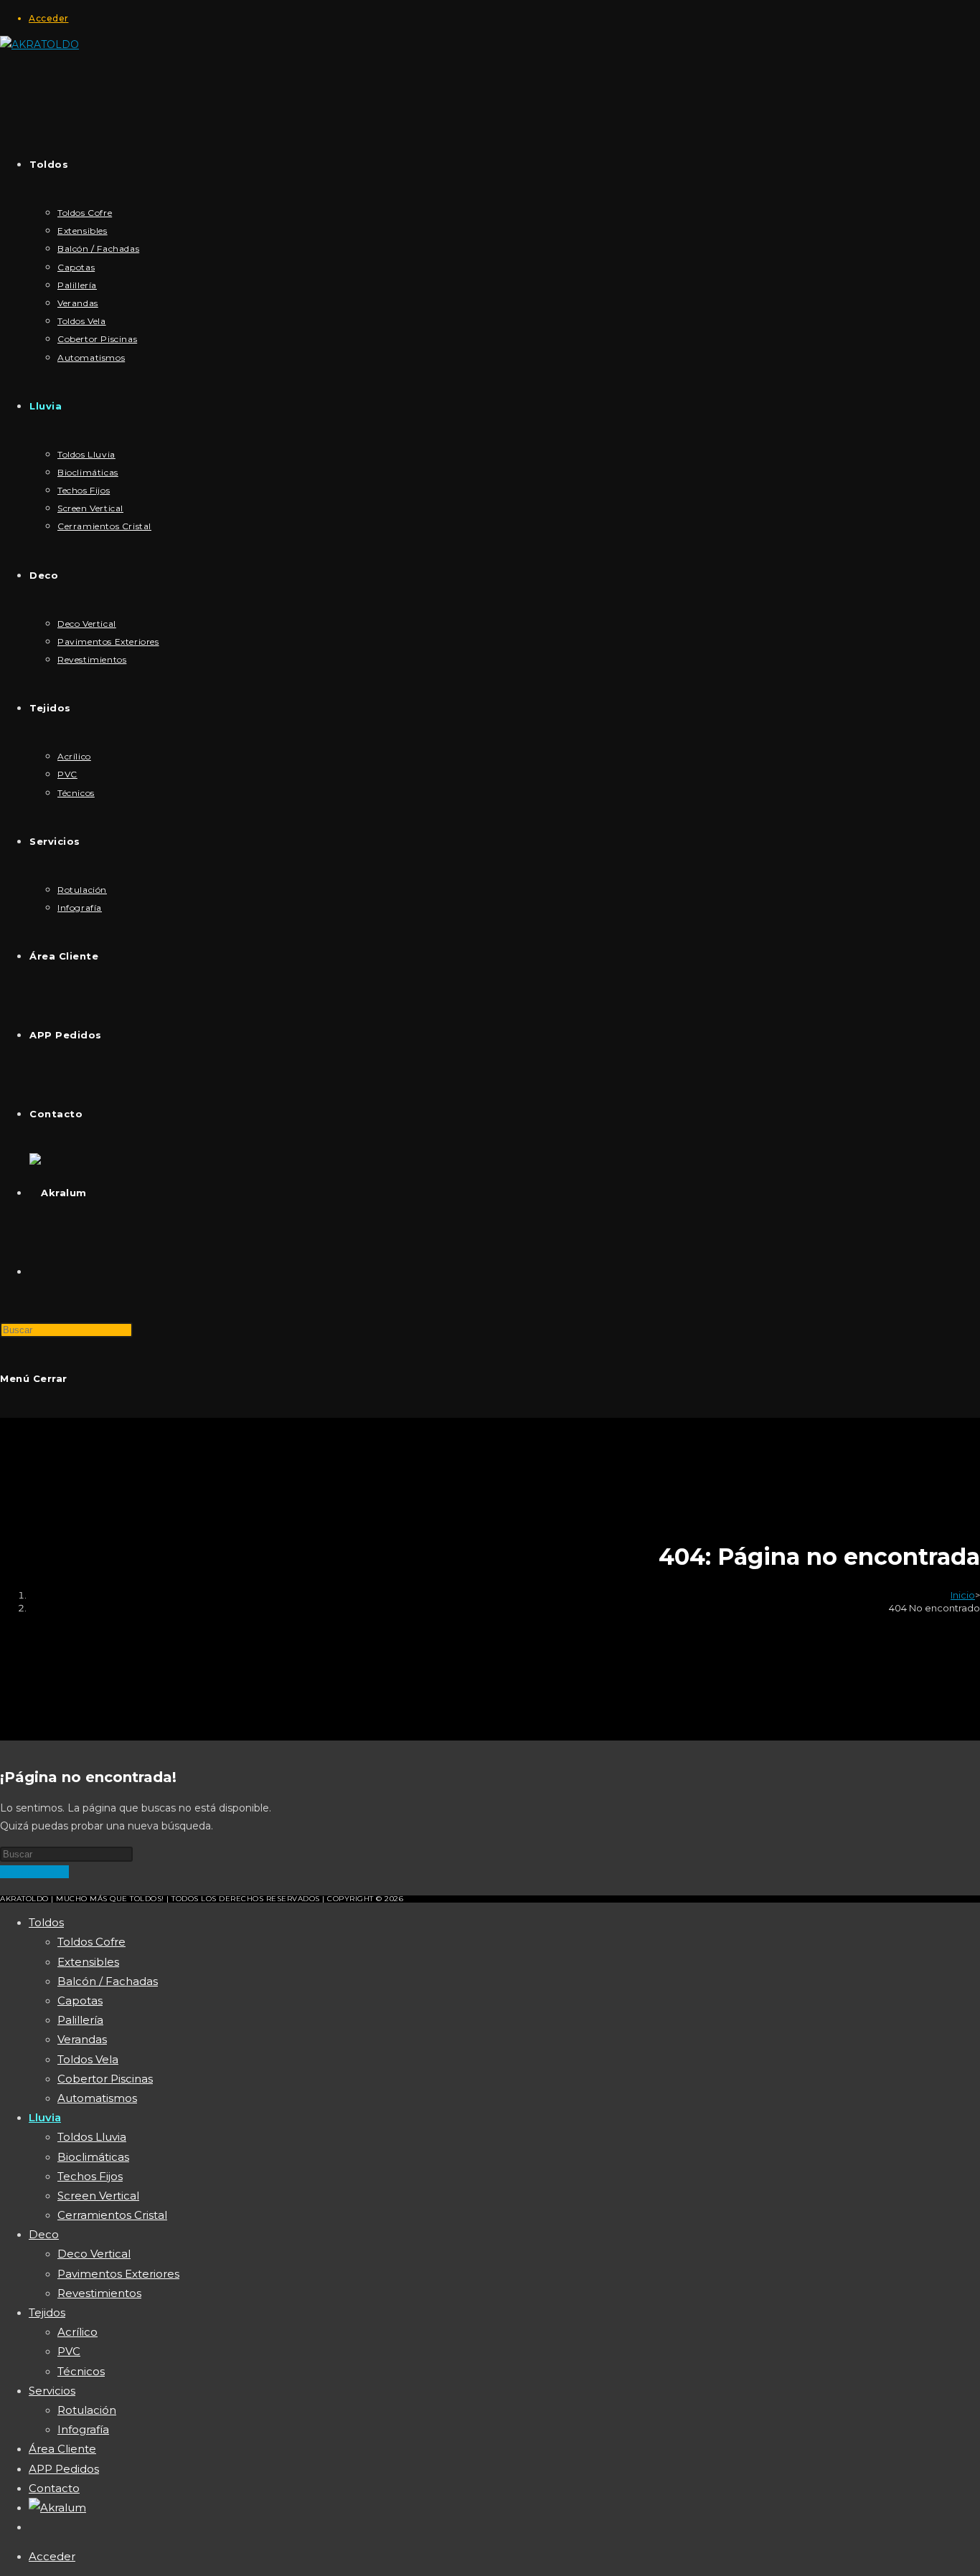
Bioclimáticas (93, 2157)
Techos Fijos (90, 2176)
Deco (44, 2234)
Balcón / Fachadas (108, 1981)
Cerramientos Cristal (112, 2215)
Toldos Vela (88, 2059)
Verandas (82, 2039)
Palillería (80, 2020)
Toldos (46, 1922)
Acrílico (77, 2332)
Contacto (54, 2488)
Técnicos (81, 2371)
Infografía (83, 2429)
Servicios (52, 2391)
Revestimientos (99, 2293)
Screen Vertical (98, 2196)
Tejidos (47, 2312)
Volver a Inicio (34, 1872)
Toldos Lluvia (92, 2137)
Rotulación (87, 2410)
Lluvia (45, 2117)
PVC (69, 2351)
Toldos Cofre (91, 1942)
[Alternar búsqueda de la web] (29, 1272)
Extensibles (88, 1962)
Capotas (80, 2000)
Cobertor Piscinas (105, 2079)
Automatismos (97, 2098)
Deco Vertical (94, 2254)
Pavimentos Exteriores (118, 2274)
